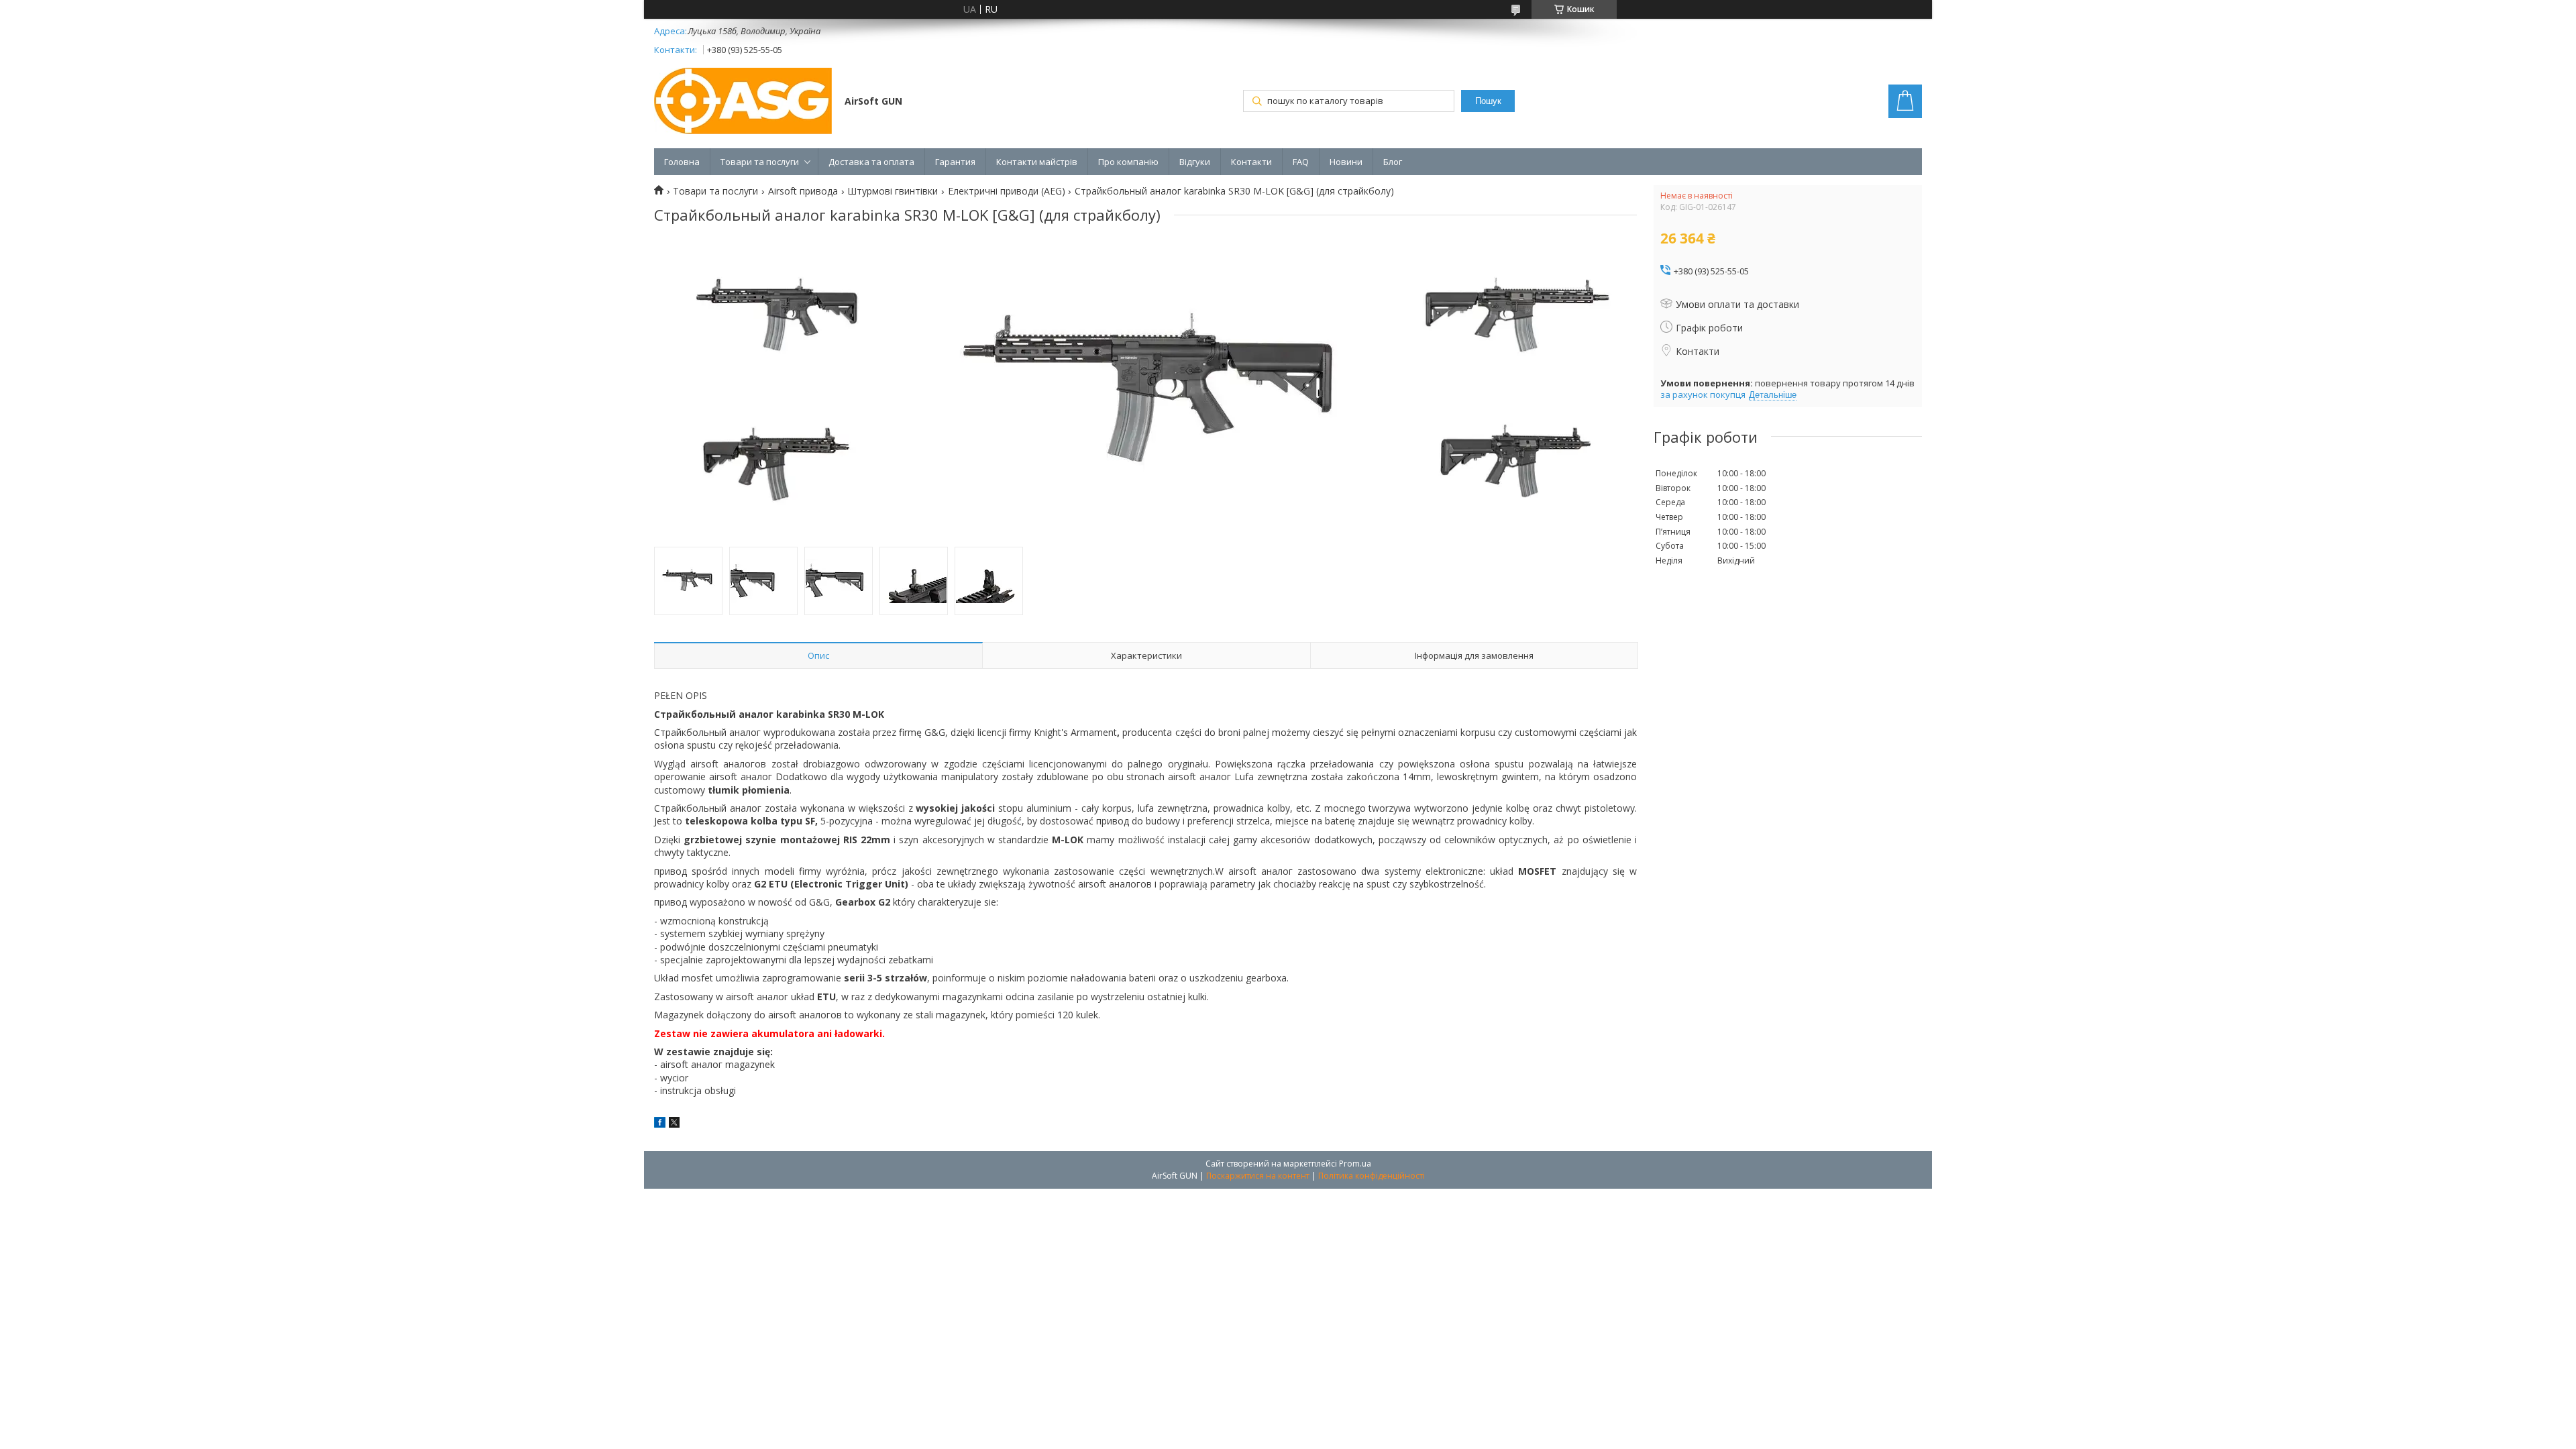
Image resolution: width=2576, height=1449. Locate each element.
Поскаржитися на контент (1258, 1176)
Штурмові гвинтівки (893, 191)
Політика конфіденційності (1372, 1176)
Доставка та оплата (871, 162)
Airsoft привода (803, 191)
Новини (1346, 162)
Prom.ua (1355, 1164)
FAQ (1301, 162)
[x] (674, 1124)
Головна (682, 162)
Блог (1393, 162)
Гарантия (955, 162)
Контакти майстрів (1037, 162)
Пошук (1488, 101)
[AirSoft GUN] (743, 102)
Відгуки (1195, 162)
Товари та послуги (760, 162)
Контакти (1251, 162)
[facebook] (660, 1124)
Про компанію (1128, 162)
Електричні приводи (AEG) (1007, 191)
